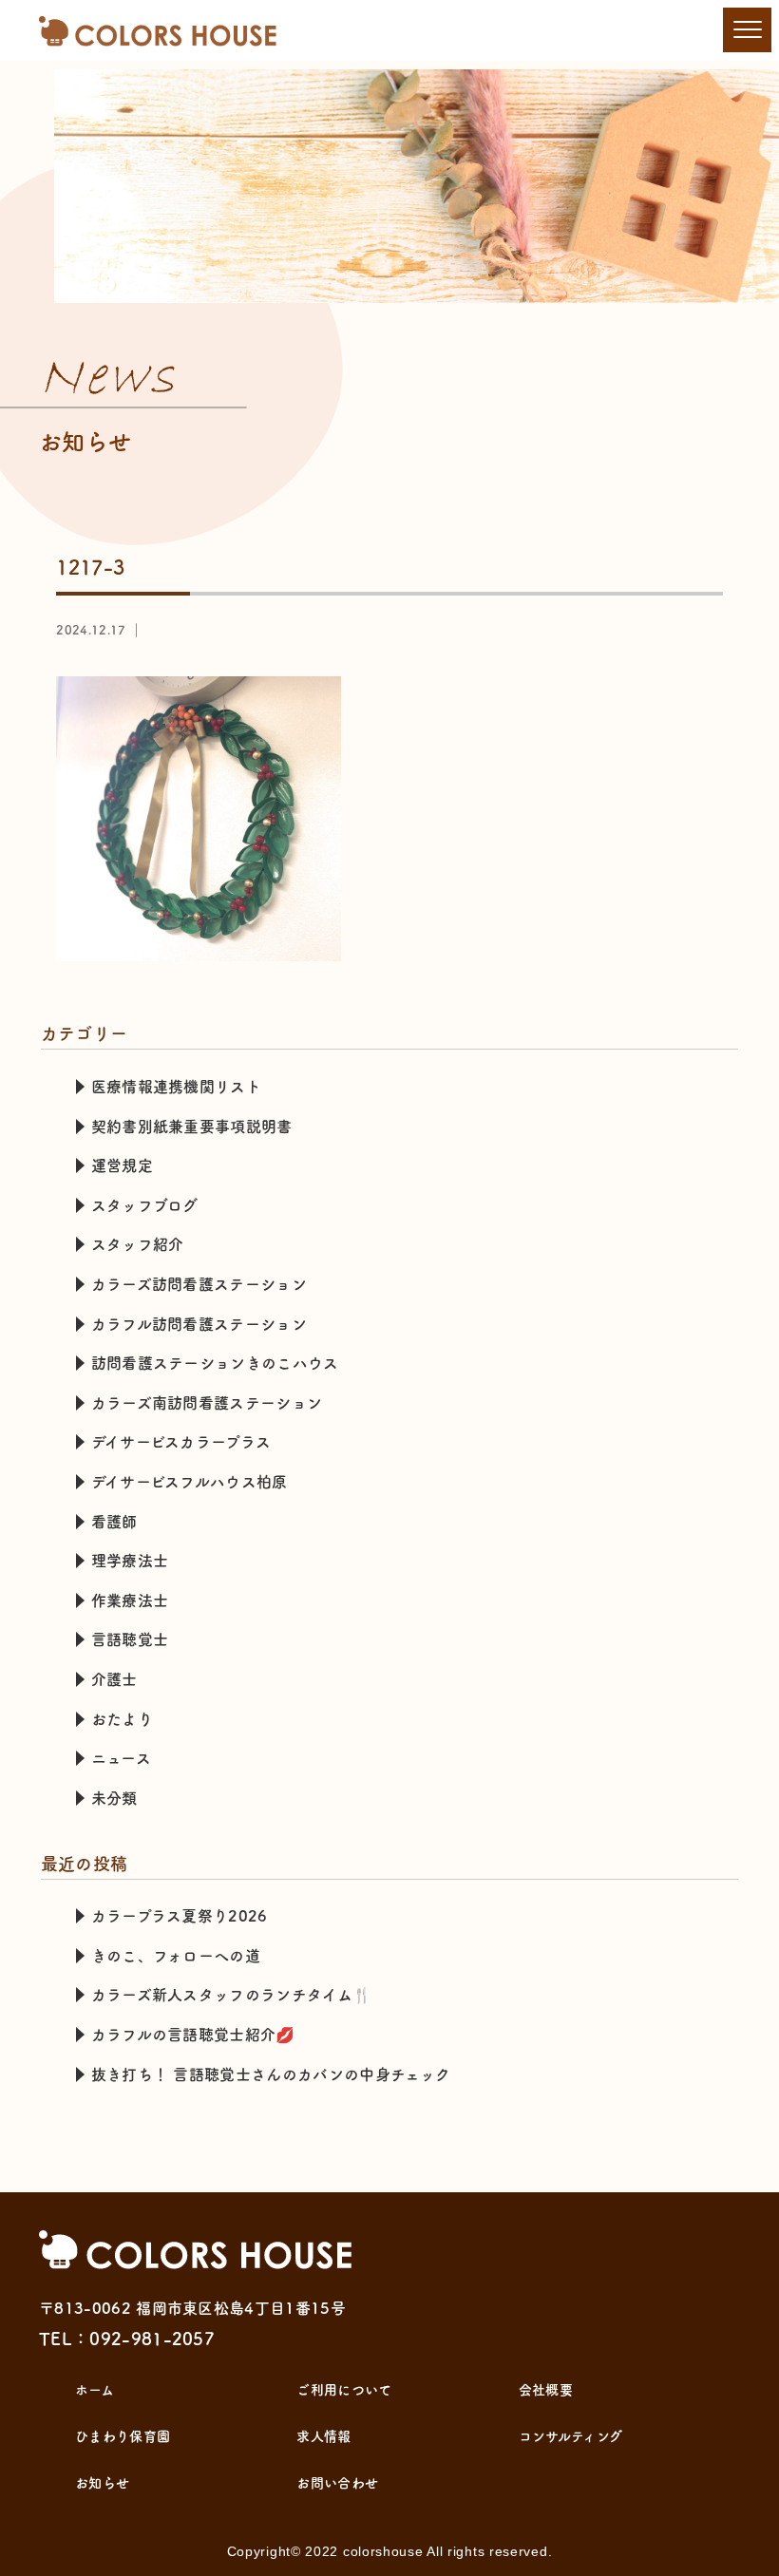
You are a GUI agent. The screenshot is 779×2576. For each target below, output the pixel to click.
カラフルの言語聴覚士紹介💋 (193, 2035)
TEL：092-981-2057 (127, 2339)
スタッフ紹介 (138, 1244)
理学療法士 (130, 1561)
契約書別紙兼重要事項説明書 (192, 1127)
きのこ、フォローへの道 (176, 1956)
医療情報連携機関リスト (177, 1087)
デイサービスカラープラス (181, 1442)
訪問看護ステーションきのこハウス (215, 1363)
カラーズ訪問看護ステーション (199, 1284)
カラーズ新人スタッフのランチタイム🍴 (232, 1995)
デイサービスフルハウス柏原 (190, 1482)
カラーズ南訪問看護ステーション (207, 1403)
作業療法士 (130, 1601)
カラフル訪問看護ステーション (199, 1324)
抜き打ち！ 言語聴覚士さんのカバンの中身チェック (271, 2074)
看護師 (114, 1522)
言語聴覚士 (130, 1639)
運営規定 (122, 1165)
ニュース (121, 1758)
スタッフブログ (145, 1205)
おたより (122, 1719)
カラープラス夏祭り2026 (180, 1916)
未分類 (114, 1798)
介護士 (114, 1679)
